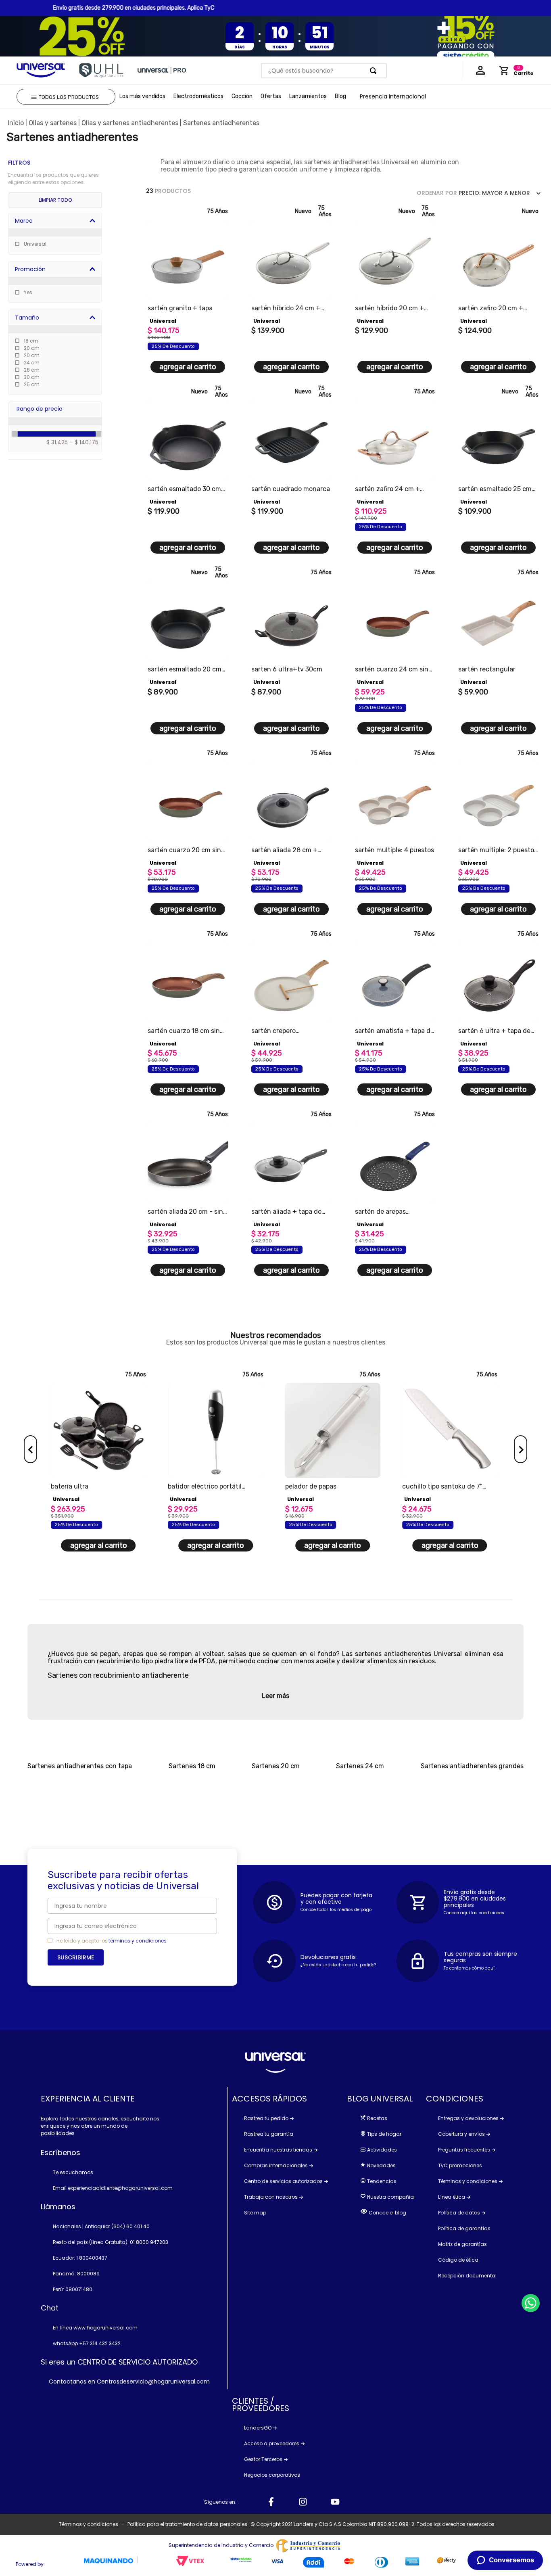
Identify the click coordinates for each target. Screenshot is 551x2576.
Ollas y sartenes (53, 123)
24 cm (32, 363)
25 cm (32, 384)
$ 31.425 (57, 442)
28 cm (32, 370)
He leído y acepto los (82, 1941)
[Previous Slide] (30, 1449)
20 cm (32, 348)
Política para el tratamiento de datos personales (187, 2524)
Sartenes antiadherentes (221, 123)
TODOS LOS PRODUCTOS (69, 97)
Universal (35, 244)
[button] (58, 221)
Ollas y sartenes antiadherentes (130, 123)
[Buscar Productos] (375, 71)
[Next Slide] (521, 1449)
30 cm (32, 377)
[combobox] (324, 71)
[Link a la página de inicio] (16, 123)
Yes (28, 292)
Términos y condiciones (89, 2524)
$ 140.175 (84, 442)
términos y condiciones (138, 1941)
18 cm (31, 341)
